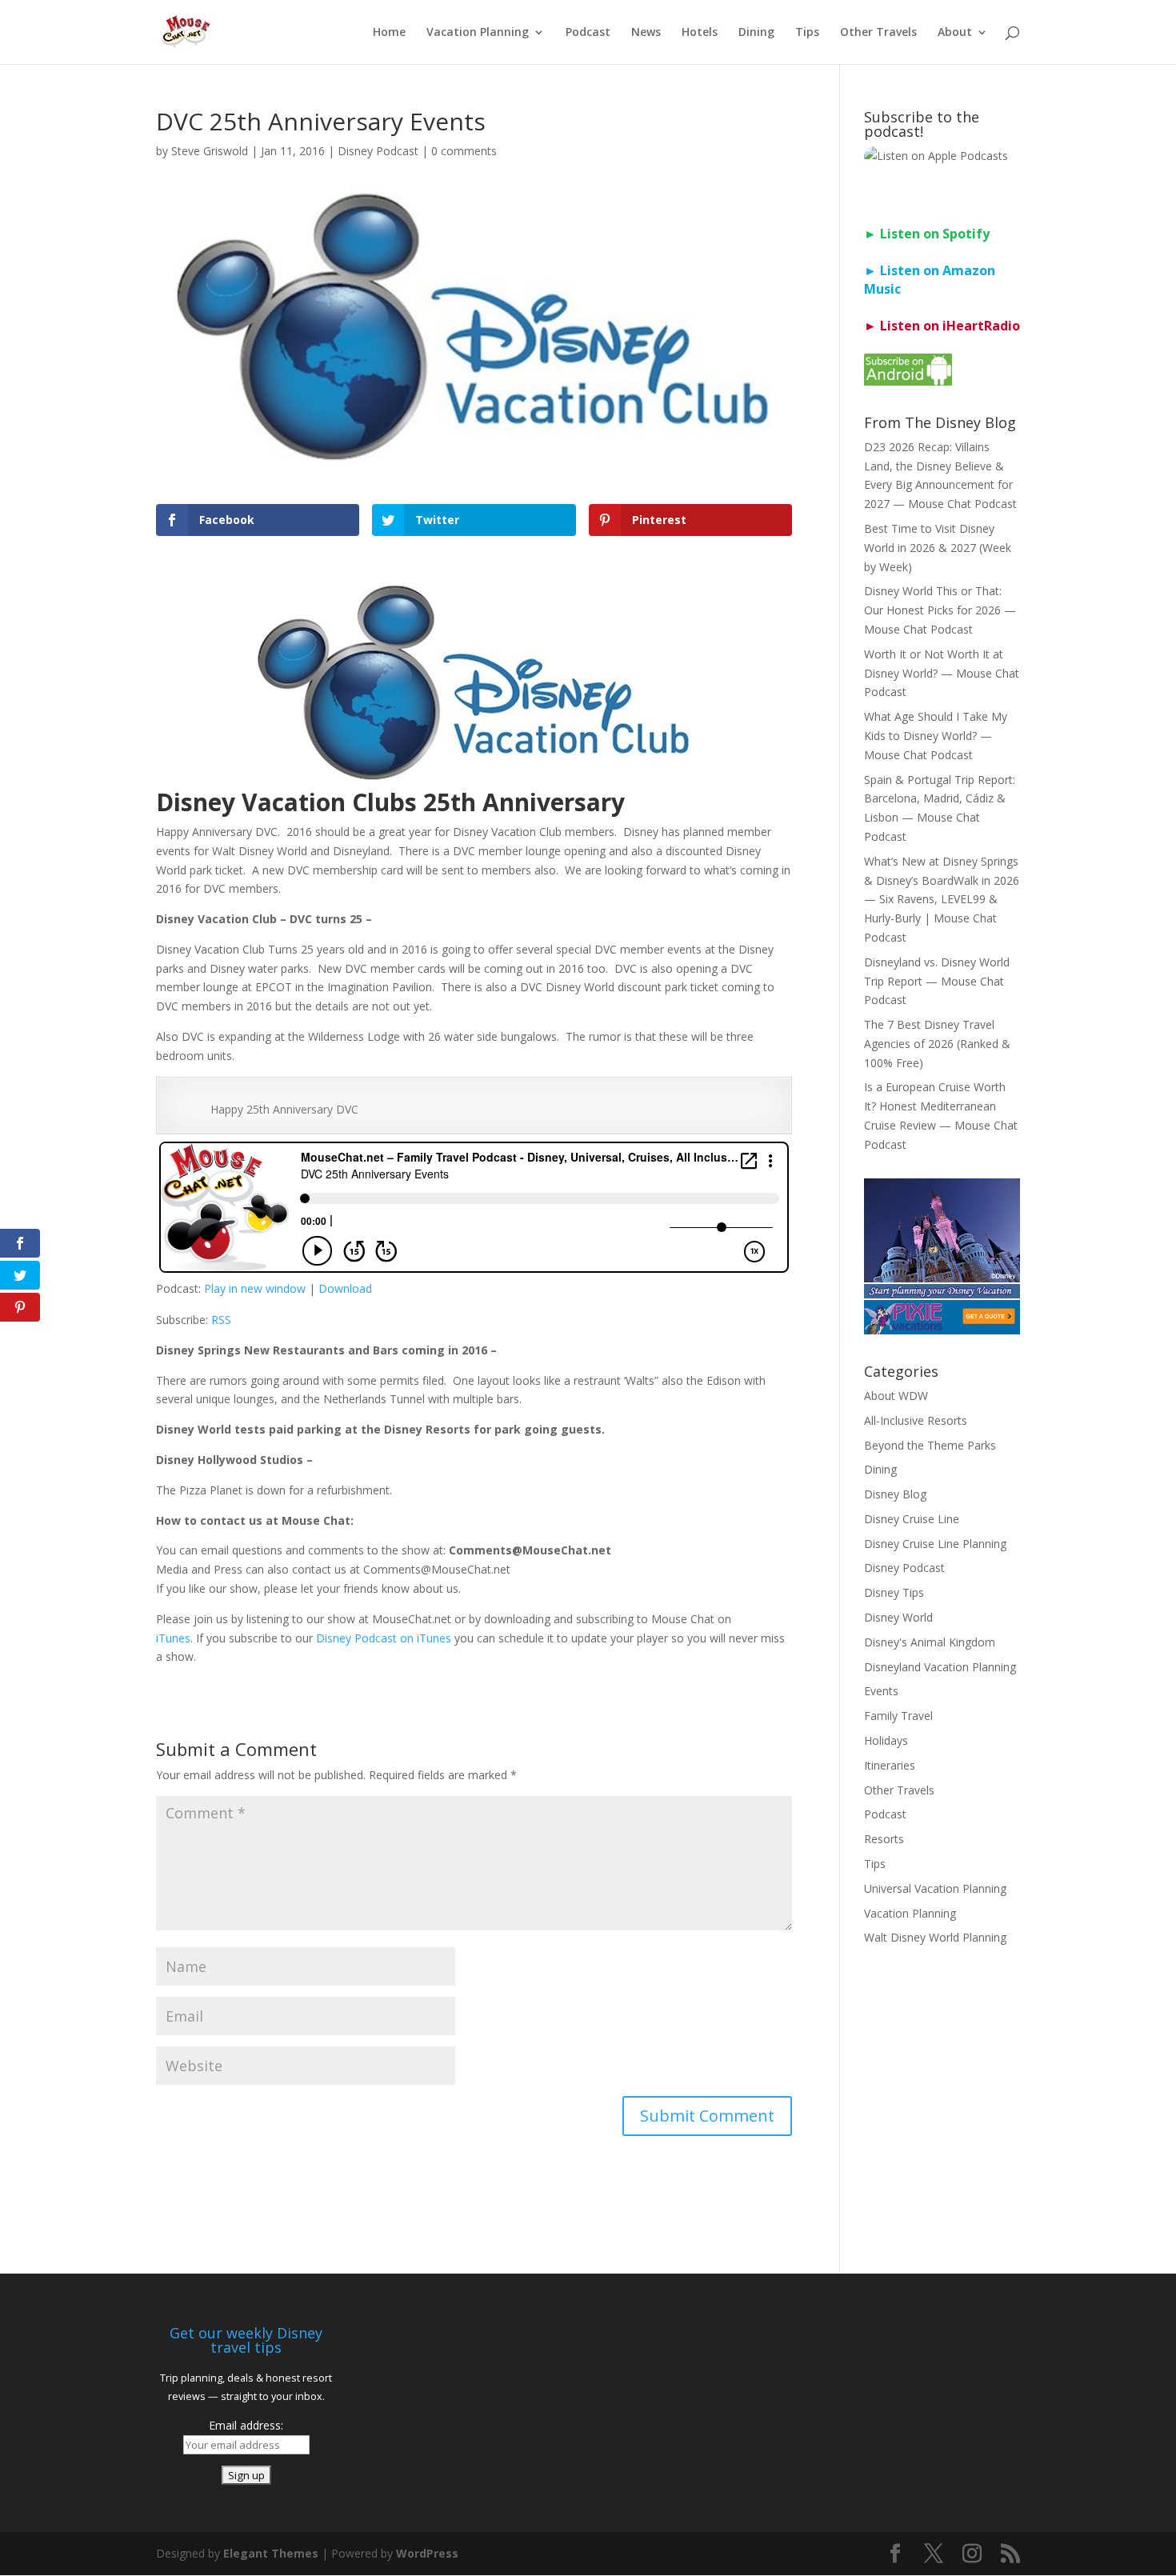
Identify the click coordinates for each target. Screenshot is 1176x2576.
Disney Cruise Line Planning (935, 1544)
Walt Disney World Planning (935, 1937)
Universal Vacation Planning (935, 1888)
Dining (756, 33)
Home (389, 33)
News (646, 33)
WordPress (427, 2553)
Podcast (588, 33)
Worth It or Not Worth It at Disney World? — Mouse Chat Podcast (942, 673)
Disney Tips (894, 1592)
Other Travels (878, 33)
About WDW (896, 1396)
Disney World (898, 1617)
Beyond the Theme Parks (930, 1445)
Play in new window (255, 1288)
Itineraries (890, 1765)
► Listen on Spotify (927, 234)
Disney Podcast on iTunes (384, 1638)
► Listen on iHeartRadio (942, 326)
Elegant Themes (271, 2553)
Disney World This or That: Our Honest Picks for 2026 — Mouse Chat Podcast (940, 610)
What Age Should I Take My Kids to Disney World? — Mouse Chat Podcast (936, 736)
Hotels (700, 33)
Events (881, 1691)
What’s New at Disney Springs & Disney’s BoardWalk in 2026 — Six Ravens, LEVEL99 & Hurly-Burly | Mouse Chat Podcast (942, 899)
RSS (221, 1320)
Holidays (886, 1740)
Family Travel (898, 1716)
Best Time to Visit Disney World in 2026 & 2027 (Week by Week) (938, 548)
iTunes (173, 1638)
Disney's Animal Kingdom (930, 1642)
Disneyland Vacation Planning (940, 1667)
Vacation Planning (478, 33)
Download (345, 1288)
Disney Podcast (378, 151)
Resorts (884, 1839)
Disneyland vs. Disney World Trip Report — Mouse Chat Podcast (937, 981)
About (955, 33)
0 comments (464, 151)
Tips (807, 33)
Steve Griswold (210, 151)
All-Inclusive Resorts (916, 1420)
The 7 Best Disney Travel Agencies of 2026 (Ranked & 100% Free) (937, 1044)
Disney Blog (895, 1494)
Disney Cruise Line (912, 1519)
